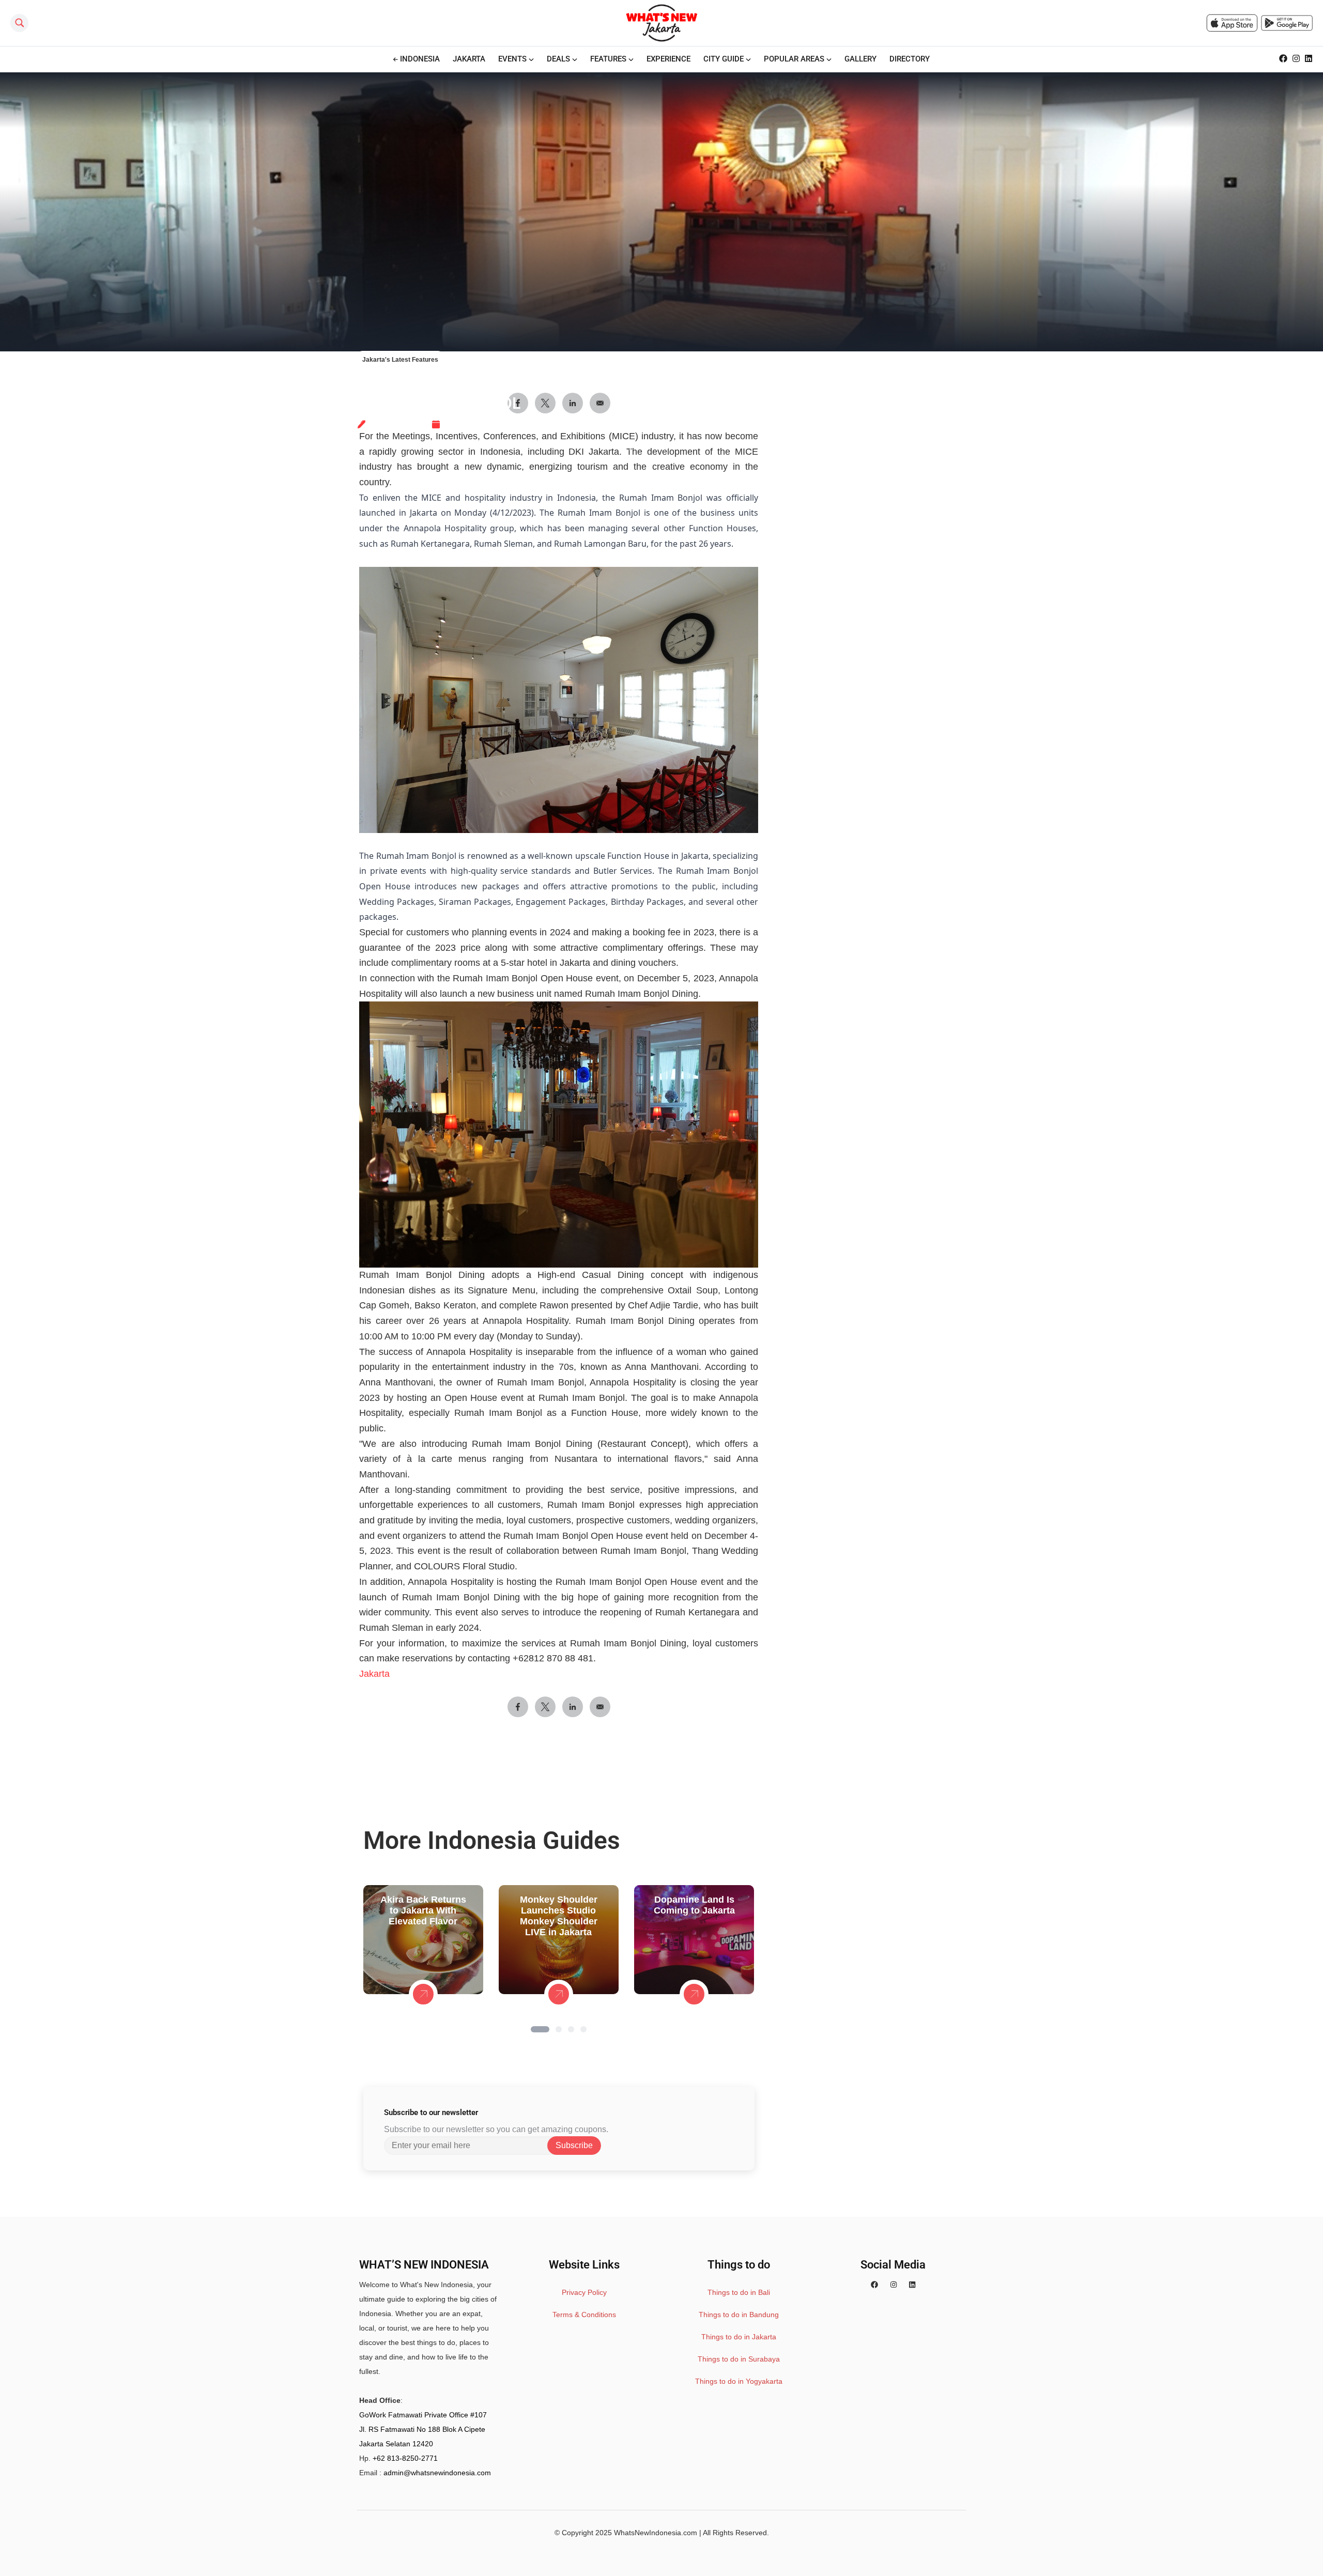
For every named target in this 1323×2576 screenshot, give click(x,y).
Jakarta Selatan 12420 (396, 2444)
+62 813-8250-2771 (405, 2458)
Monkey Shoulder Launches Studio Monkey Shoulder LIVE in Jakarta (559, 1916)
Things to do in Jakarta (739, 2337)
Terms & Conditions (584, 2315)
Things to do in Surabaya (739, 2359)
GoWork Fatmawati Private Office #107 (423, 2415)
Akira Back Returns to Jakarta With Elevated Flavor (423, 1910)
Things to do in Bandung (739, 2315)
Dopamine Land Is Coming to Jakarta (694, 1905)
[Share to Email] (600, 1707)
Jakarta (374, 1674)
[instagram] (894, 2285)
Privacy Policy (584, 2292)
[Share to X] (545, 1707)
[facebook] (874, 2285)
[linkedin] (912, 2285)
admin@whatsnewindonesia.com (437, 2473)
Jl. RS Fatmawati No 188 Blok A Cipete (422, 2429)
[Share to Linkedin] (573, 1707)
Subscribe (574, 2145)
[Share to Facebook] (518, 1707)
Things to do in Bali (739, 2292)
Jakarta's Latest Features (400, 360)
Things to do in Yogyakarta (739, 2381)
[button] (540, 2029)
